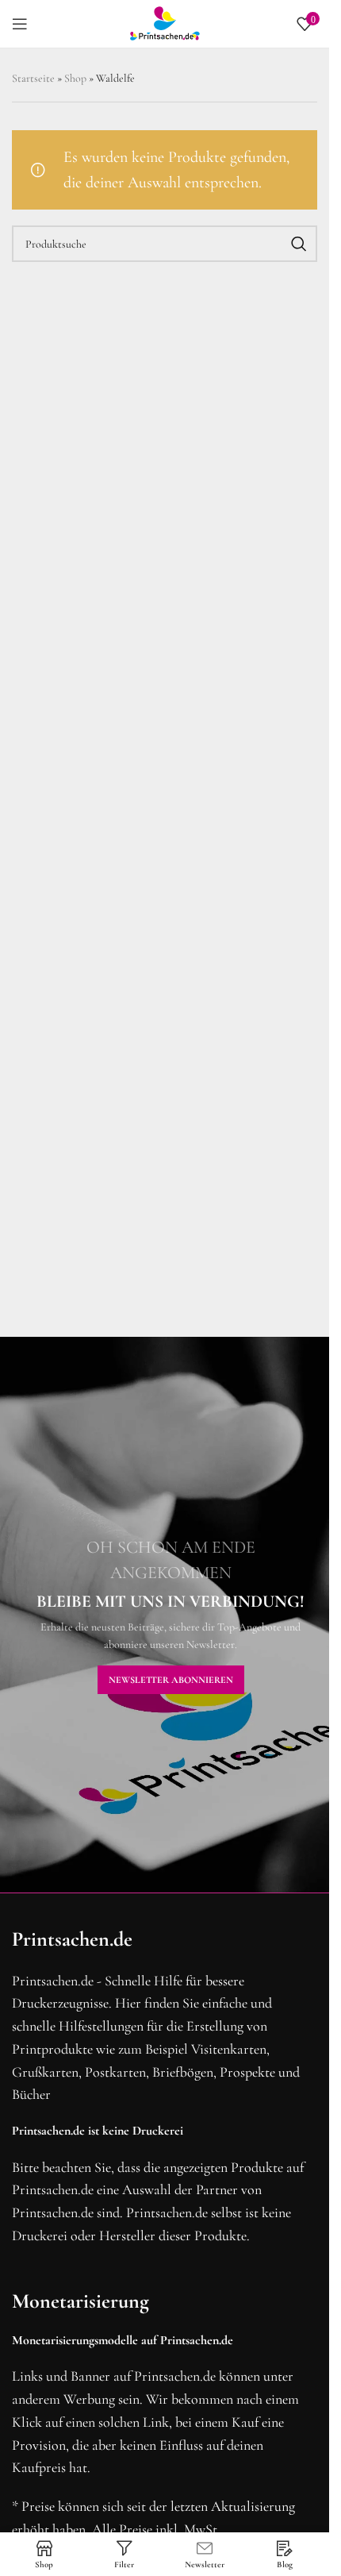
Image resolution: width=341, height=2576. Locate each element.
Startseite (33, 78)
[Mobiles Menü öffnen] (20, 24)
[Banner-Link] (170, 1615)
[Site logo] (165, 22)
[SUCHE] (299, 244)
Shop (75, 78)
